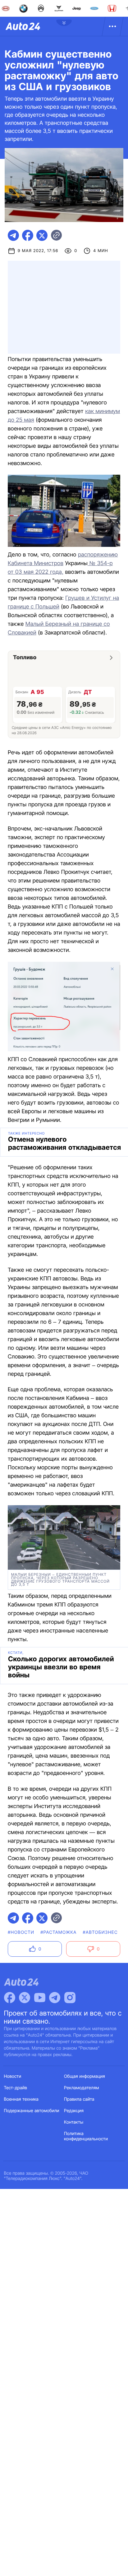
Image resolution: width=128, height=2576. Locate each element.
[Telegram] (55, 1998)
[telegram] (13, 235)
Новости (13, 2076)
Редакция (74, 2111)
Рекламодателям (82, 2088)
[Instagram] (70, 1998)
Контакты (74, 2122)
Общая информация (85, 2076)
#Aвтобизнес (100, 1932)
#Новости (21, 1932)
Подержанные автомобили (32, 2111)
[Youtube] (40, 1998)
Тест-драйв (16, 2088)
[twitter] (42, 235)
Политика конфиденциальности (86, 2136)
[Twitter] (25, 1998)
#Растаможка (58, 1932)
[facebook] (28, 235)
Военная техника (21, 2099)
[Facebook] (10, 1998)
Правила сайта (79, 2099)
